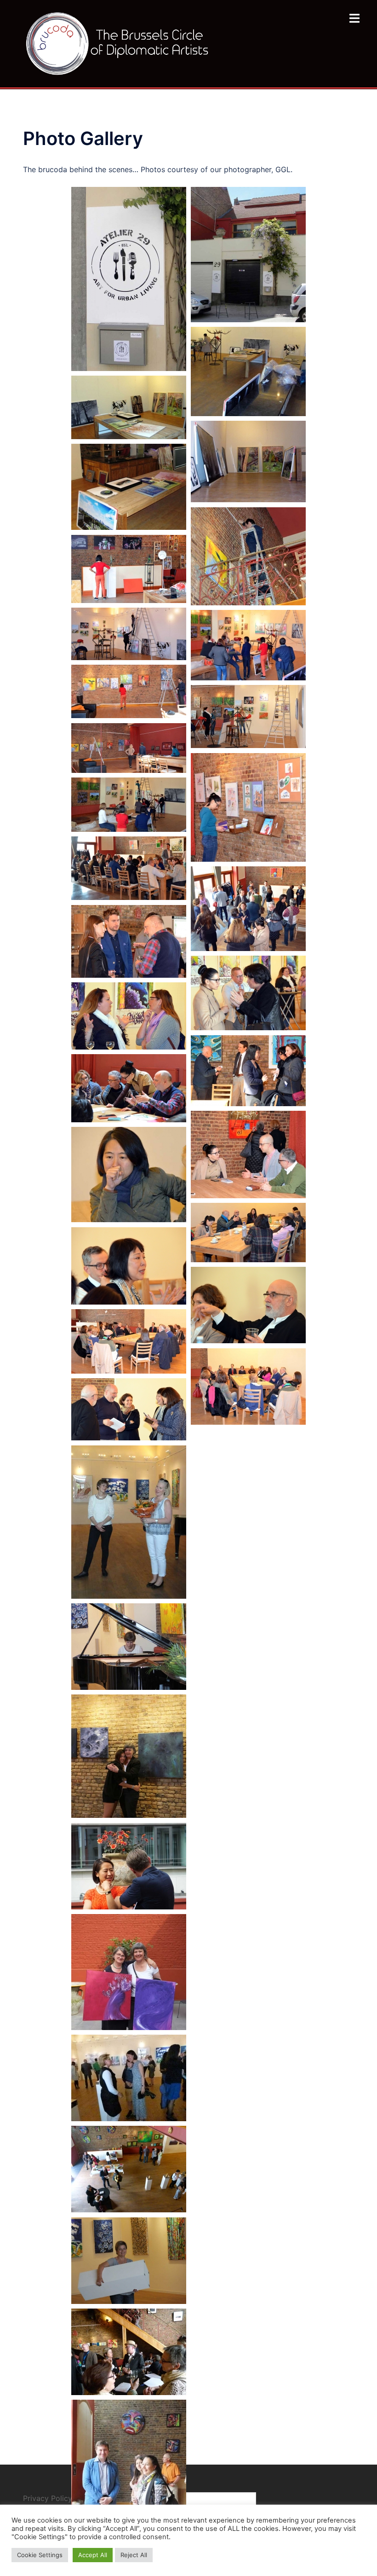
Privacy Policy (49, 2498)
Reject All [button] (134, 2555)
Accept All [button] (93, 2555)
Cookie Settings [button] (40, 2555)
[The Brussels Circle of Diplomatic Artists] (119, 43)
